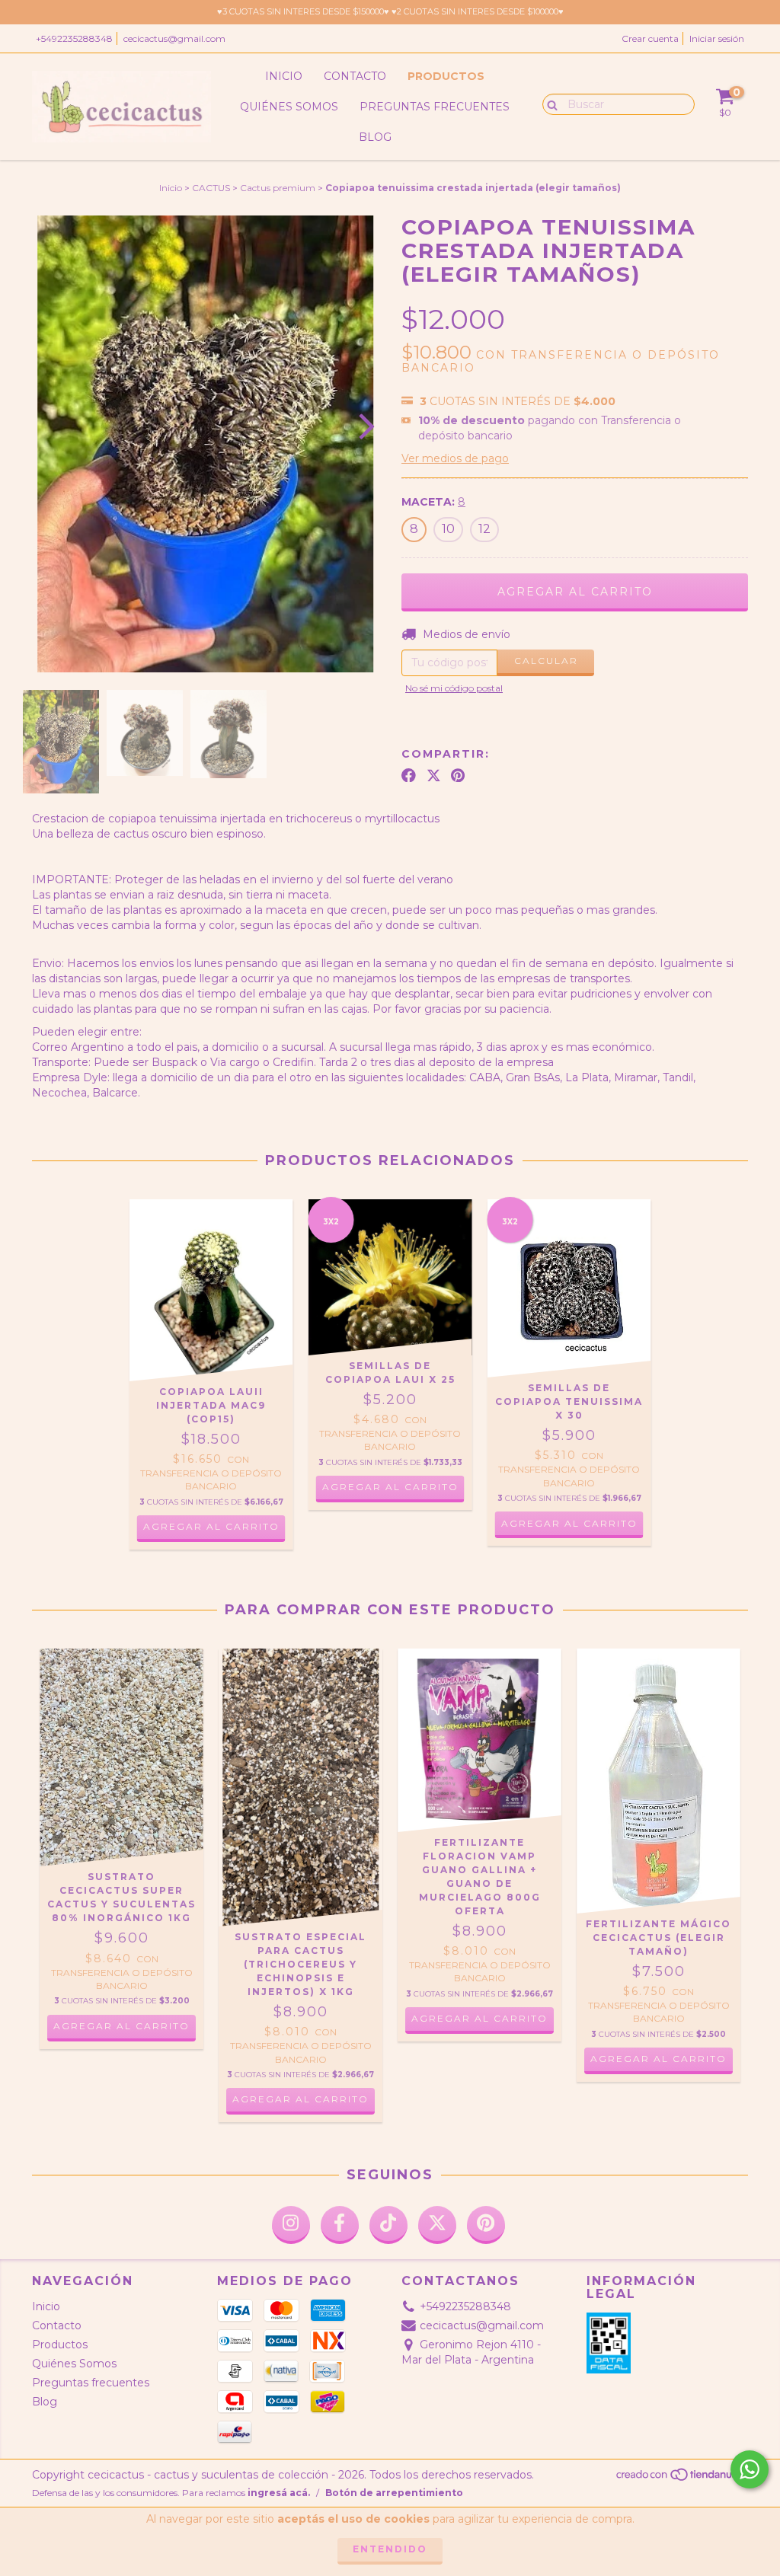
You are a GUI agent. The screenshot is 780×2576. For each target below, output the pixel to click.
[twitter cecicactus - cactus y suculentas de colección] (437, 2225)
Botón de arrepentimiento (394, 2493)
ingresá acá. (279, 2493)
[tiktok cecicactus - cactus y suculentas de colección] (388, 2225)
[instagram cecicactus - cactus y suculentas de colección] (291, 2225)
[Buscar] (549, 104)
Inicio (284, 76)
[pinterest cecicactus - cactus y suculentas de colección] (486, 2225)
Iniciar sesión (717, 38)
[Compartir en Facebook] (409, 775)
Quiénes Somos (289, 107)
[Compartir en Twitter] (434, 775)
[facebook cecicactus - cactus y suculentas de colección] (340, 2225)
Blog (375, 137)
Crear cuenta (650, 38)
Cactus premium (278, 188)
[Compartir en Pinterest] (458, 775)
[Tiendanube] (681, 2479)
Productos (446, 76)
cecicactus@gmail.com (174, 38)
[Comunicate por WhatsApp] (750, 2469)
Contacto (355, 76)
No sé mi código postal (454, 688)
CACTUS (211, 188)
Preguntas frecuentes (435, 107)
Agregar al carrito (659, 2059)
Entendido (390, 2549)
